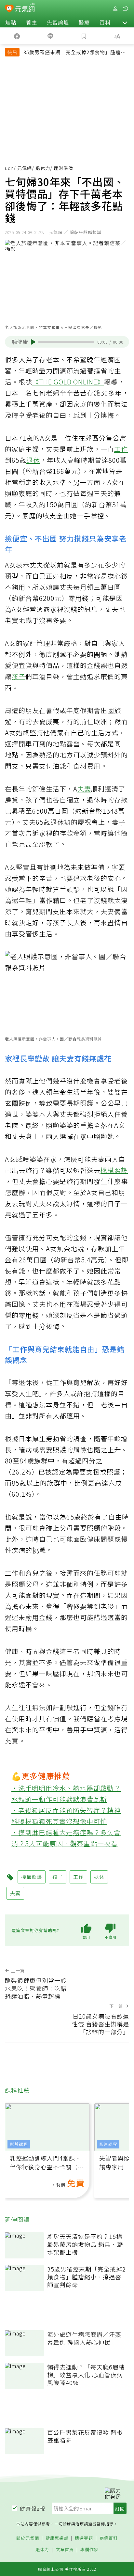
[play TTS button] (33, 342)
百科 (105, 22)
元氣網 (25, 168)
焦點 (11, 22)
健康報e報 (33, 2508)
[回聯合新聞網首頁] (9, 9)
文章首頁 (65, 2550)
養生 (32, 22)
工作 (121, 449)
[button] (125, 22)
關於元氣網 (28, 2538)
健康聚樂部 (57, 2538)
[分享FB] (17, 36)
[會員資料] (115, 9)
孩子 (19, 676)
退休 (33, 460)
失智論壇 (58, 22)
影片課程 (19, 2144)
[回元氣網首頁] (25, 8)
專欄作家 (89, 2550)
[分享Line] (50, 36)
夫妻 (84, 789)
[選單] (126, 9)
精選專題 (84, 2538)
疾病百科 (109, 2538)
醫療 (84, 22)
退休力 (43, 168)
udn (9, 168)
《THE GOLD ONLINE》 (68, 382)
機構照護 (114, 1170)
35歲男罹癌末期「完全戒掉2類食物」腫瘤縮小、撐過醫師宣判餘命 (75, 53)
